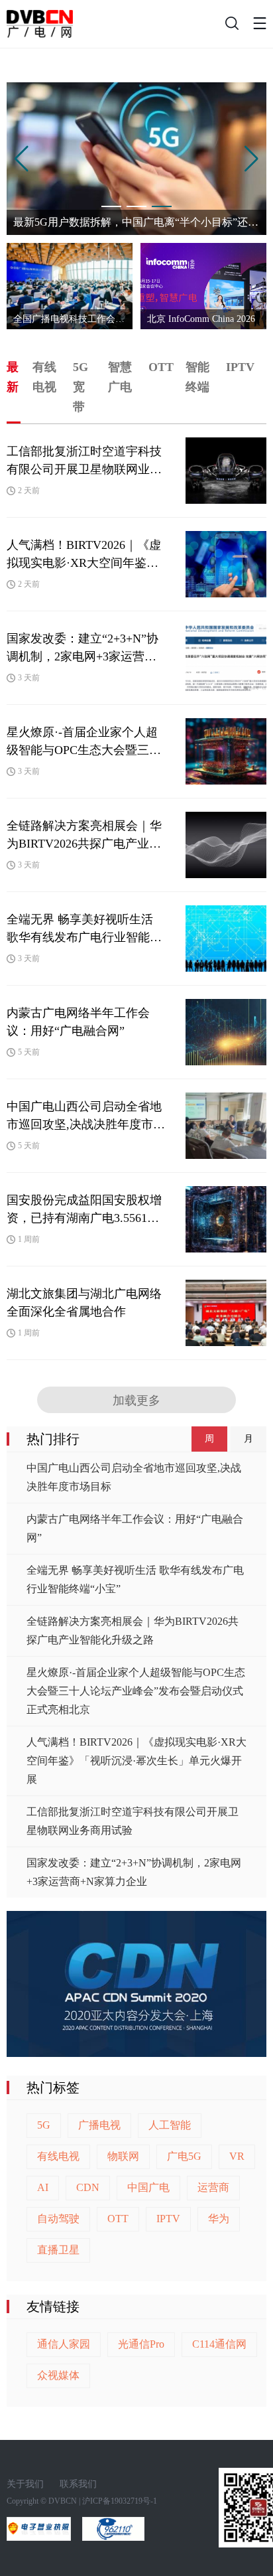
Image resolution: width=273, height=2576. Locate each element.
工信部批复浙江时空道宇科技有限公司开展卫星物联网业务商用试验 (133, 1821)
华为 (219, 2219)
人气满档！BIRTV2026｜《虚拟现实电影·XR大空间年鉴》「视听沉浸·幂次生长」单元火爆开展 (136, 1761)
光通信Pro (141, 2344)
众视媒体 (58, 2375)
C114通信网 (219, 2344)
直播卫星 (58, 2250)
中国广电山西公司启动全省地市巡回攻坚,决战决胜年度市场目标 (134, 1477)
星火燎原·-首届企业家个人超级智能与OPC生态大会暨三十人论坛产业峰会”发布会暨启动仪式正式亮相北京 (136, 1691)
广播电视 (99, 2125)
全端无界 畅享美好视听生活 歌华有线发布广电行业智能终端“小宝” (135, 1579)
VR (237, 2156)
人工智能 (170, 2125)
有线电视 (58, 2156)
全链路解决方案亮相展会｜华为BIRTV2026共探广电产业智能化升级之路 (133, 1630)
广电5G (184, 2156)
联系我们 (78, 2484)
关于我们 (25, 2484)
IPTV (168, 2219)
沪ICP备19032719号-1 (120, 2501)
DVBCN (63, 2501)
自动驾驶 (58, 2219)
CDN (88, 2187)
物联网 (123, 2156)
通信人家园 (64, 2344)
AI (43, 2187)
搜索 (230, 27)
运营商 (213, 2187)
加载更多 (136, 1401)
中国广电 (148, 2187)
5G (44, 2125)
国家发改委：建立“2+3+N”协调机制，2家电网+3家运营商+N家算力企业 (134, 1872)
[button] (22, 159)
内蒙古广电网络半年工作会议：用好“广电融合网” (135, 1528)
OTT (118, 2219)
